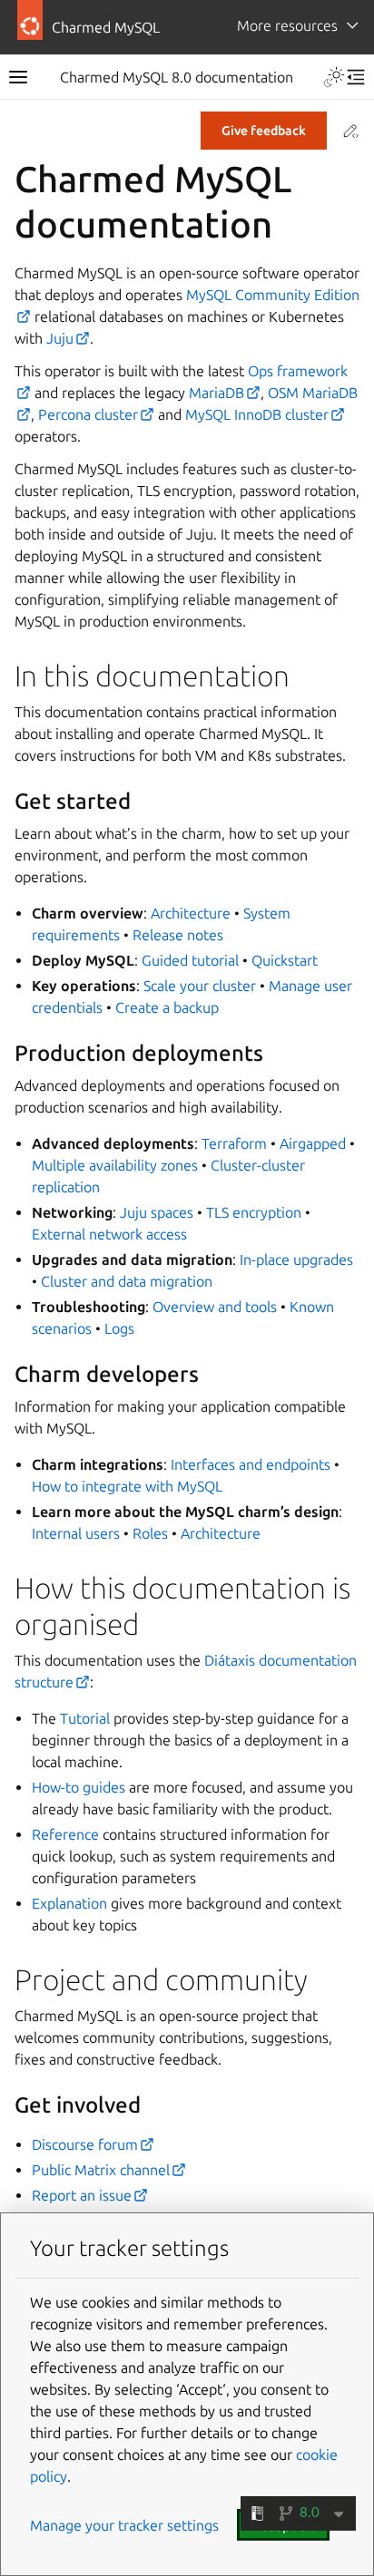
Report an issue (82, 2195)
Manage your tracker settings (124, 2525)
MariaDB (217, 393)
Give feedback (264, 131)
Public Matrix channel (101, 2170)
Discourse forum (85, 2144)
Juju (60, 338)
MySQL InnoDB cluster (257, 414)
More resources (287, 25)
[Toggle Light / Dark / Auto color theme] (334, 77)
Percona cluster (88, 414)
